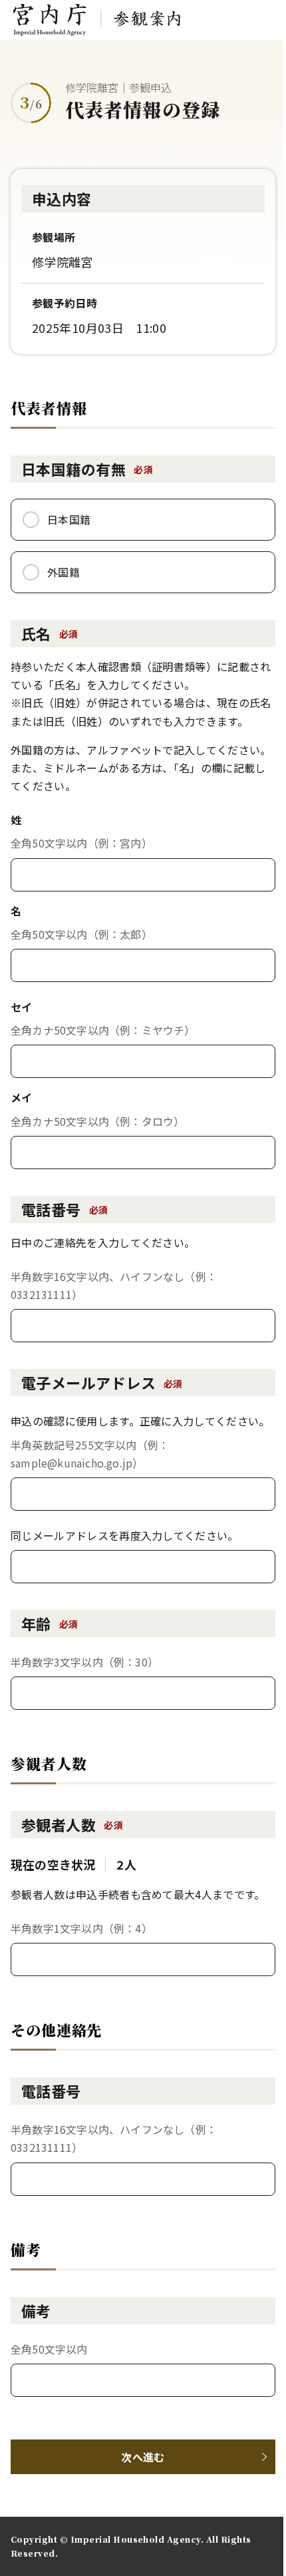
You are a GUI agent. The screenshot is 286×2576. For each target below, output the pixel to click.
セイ (22, 1007)
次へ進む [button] (143, 2457)
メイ (22, 1097)
